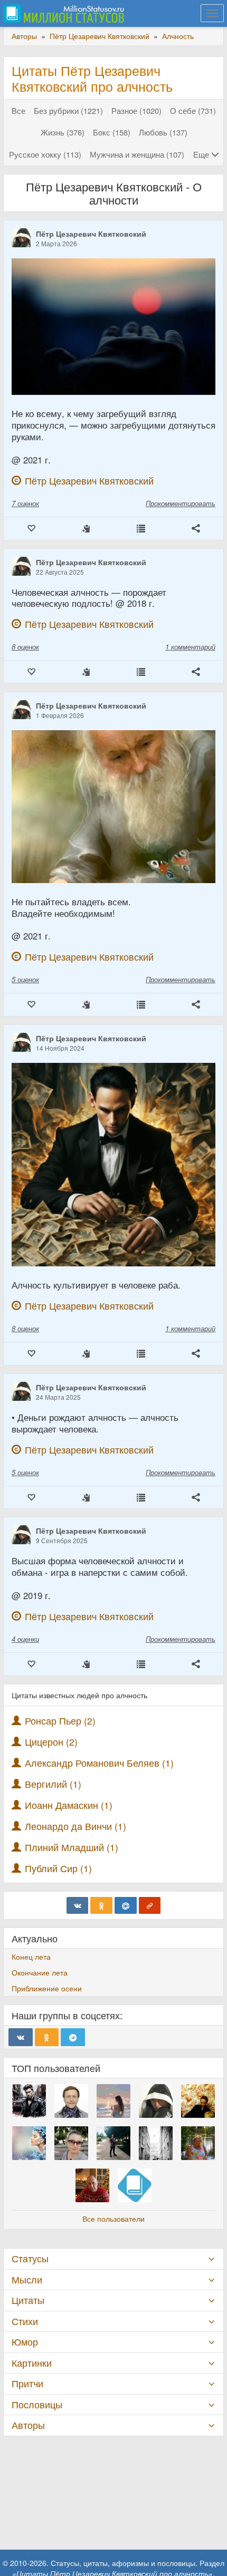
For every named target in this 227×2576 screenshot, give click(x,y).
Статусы (30, 2258)
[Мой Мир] (126, 1905)
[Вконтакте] (78, 1905)
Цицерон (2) (51, 1742)
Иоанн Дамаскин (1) (69, 1805)
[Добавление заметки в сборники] (141, 529)
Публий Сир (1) (58, 1868)
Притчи (27, 2383)
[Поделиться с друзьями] (196, 529)
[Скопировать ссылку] (150, 1905)
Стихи (25, 2321)
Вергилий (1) (53, 1784)
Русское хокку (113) (45, 154)
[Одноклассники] (101, 1905)
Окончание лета (40, 1972)
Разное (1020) (136, 110)
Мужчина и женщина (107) (137, 154)
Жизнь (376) (63, 132)
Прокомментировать (181, 503)
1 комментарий (190, 647)
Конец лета (31, 1957)
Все (18, 110)
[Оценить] (31, 529)
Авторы (28, 2425)
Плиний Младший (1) (72, 1847)
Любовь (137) (163, 132)
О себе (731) (193, 110)
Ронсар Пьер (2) (60, 1721)
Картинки (32, 2363)
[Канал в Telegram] (73, 2037)
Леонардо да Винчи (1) (75, 1826)
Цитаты (28, 2300)
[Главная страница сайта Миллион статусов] (62, 13)
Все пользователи (113, 2219)
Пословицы (37, 2404)
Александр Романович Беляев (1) (99, 1763)
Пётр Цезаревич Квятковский (91, 234)
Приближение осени (47, 1988)
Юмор (25, 2342)
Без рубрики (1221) (68, 110)
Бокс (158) (112, 132)
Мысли (27, 2279)
